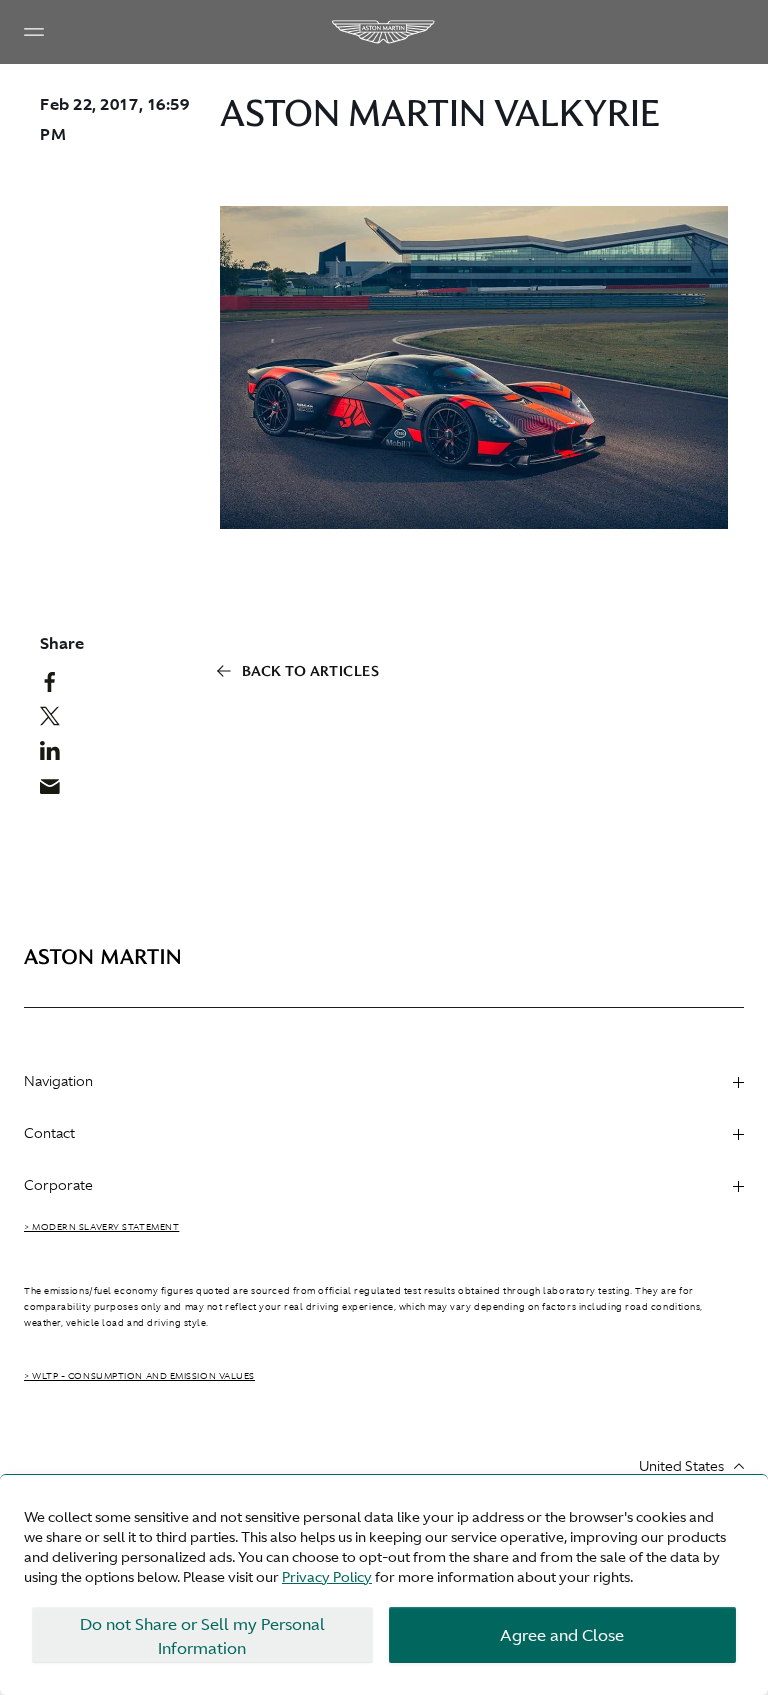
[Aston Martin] (384, 32)
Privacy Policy (327, 1577)
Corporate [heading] (58, 1185)
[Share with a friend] (57, 791)
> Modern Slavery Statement (101, 1227)
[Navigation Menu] (34, 32)
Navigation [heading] (58, 1081)
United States (681, 1466)
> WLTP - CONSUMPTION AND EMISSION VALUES (139, 1376)
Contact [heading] (49, 1133)
